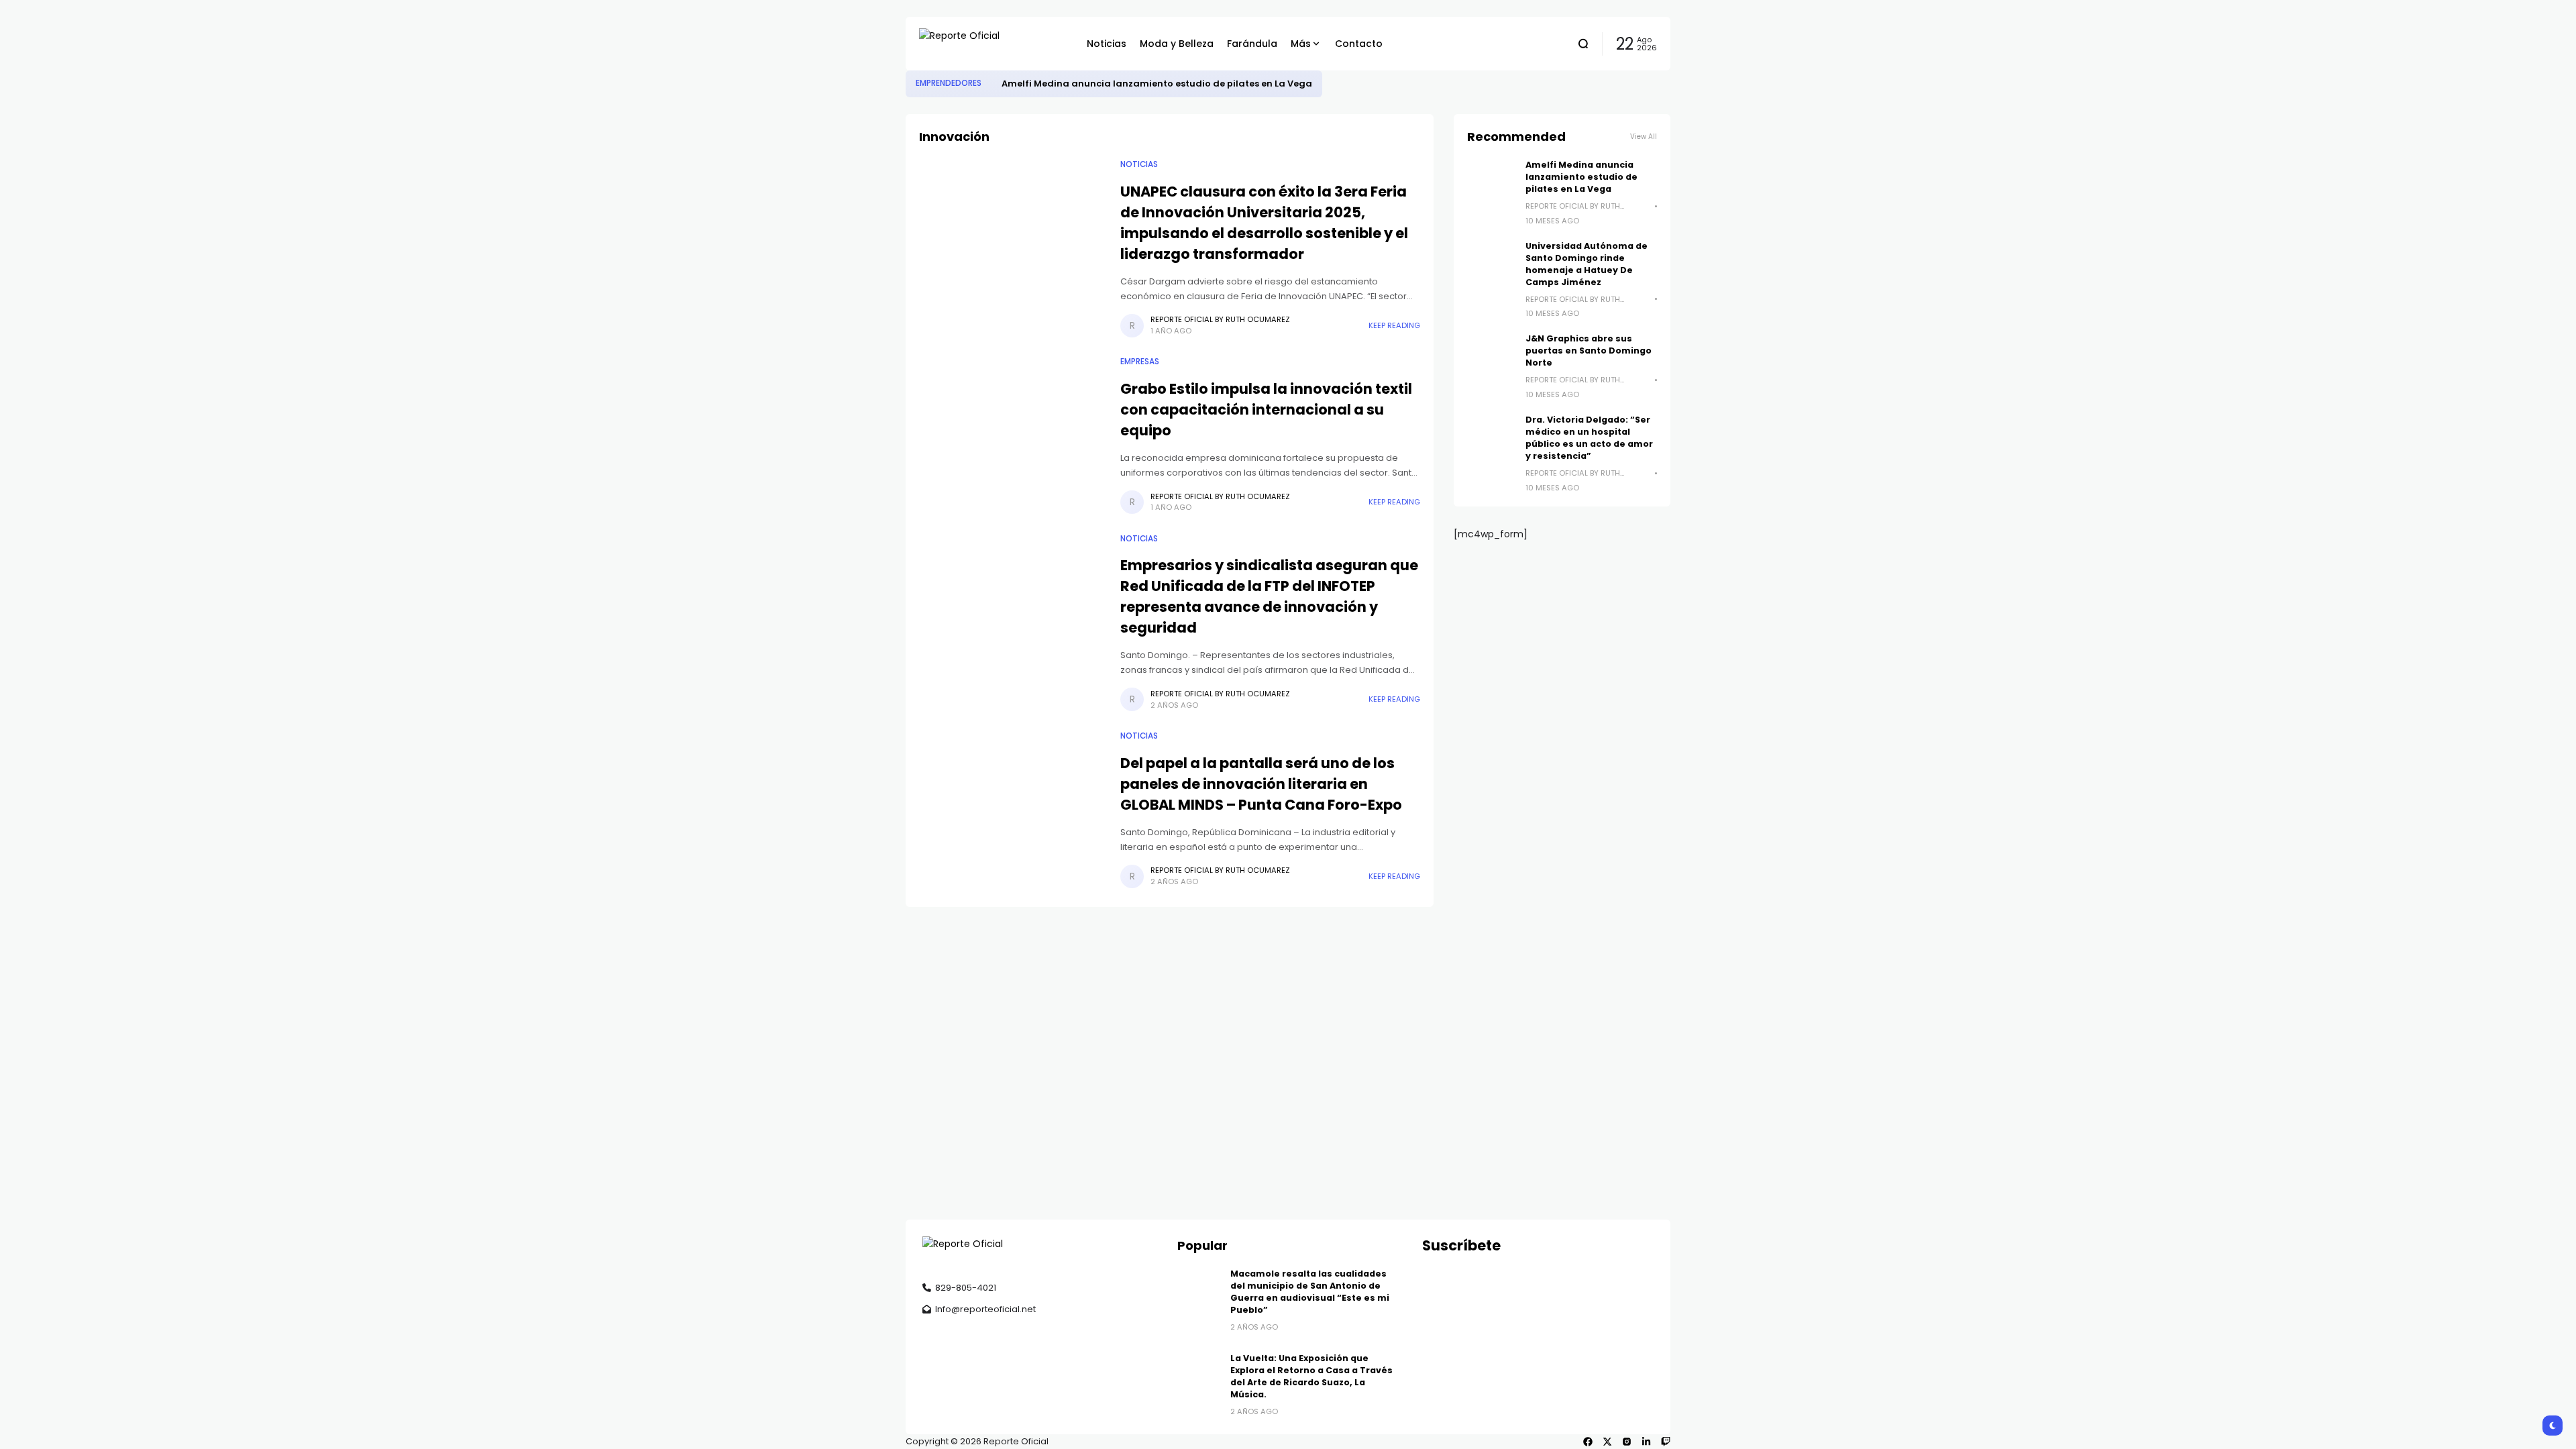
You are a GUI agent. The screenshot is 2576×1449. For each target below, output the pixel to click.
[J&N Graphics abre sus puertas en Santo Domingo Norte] (1491, 357)
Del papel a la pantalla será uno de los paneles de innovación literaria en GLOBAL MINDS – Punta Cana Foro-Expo (1261, 784)
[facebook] (1588, 1442)
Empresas (1140, 362)
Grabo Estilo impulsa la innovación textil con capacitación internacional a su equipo (1266, 410)
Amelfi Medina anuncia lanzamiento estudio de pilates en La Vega (1157, 84)
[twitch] (1666, 1442)
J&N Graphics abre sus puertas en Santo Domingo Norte (1589, 351)
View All (1644, 137)
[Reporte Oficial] (993, 44)
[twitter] (1607, 1442)
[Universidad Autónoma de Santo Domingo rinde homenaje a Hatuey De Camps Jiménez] (1491, 264)
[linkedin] (1646, 1442)
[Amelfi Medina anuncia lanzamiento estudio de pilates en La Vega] (991, 84)
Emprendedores (949, 83)
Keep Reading (1394, 325)
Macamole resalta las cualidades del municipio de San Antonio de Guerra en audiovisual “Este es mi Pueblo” (1310, 1292)
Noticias (1139, 164)
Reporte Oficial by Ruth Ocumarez (1220, 319)
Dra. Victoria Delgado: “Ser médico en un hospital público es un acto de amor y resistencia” (1589, 438)
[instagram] (1627, 1442)
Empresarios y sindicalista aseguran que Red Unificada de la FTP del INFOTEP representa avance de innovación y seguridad (1269, 596)
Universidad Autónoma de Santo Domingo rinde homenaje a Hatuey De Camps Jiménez (1587, 264)
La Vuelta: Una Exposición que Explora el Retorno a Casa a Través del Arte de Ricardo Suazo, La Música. (1311, 1376)
